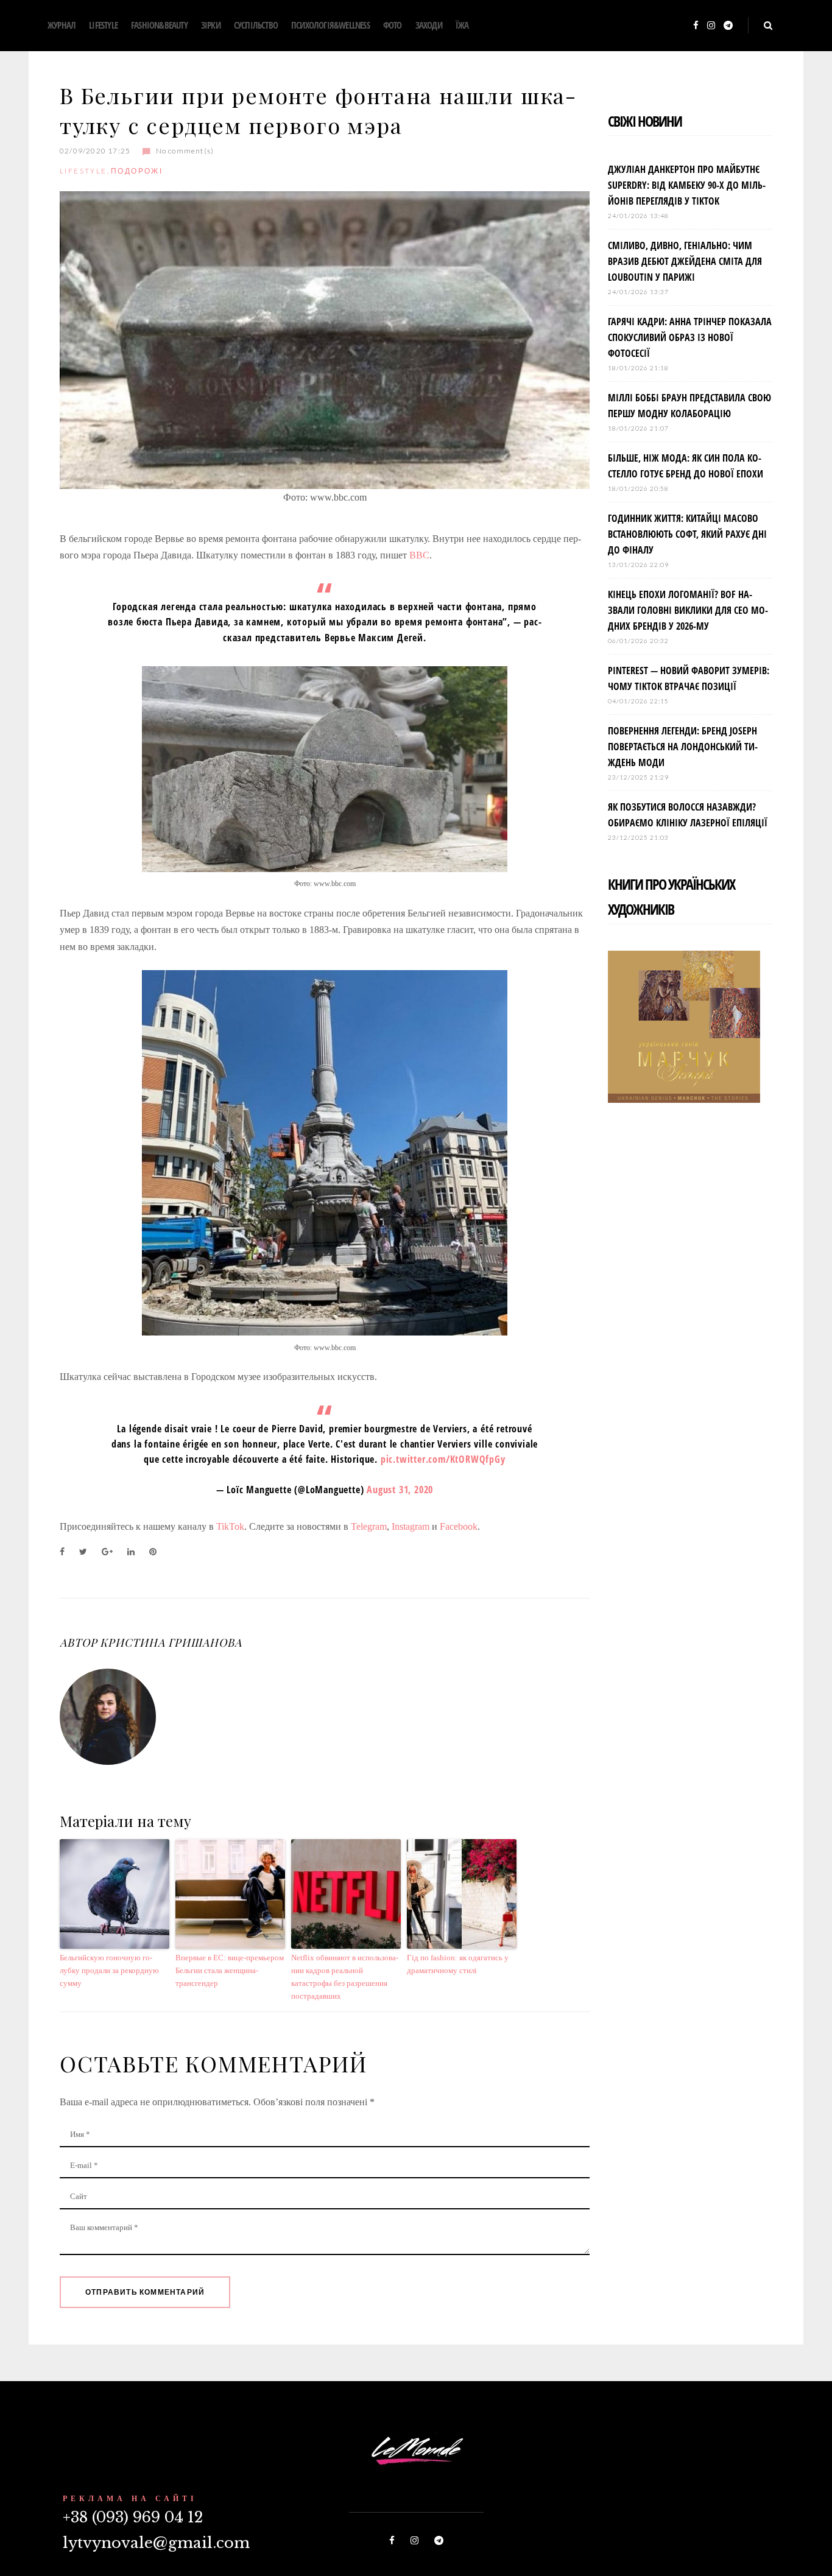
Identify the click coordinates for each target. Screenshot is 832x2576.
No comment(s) (185, 151)
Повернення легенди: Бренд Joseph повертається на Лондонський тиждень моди (683, 747)
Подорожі (137, 171)
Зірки (211, 25)
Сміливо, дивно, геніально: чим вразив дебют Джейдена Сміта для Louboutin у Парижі (685, 261)
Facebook (459, 1526)
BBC (419, 555)
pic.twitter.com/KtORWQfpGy (443, 1459)
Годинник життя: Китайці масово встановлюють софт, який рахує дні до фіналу (687, 534)
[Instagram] (711, 26)
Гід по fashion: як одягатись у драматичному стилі (458, 1964)
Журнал (62, 25)
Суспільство (256, 25)
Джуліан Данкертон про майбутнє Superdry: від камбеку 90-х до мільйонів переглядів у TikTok (687, 185)
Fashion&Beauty (159, 25)
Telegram (369, 1526)
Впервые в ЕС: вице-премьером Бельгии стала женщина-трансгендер (230, 1970)
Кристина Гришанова (171, 1642)
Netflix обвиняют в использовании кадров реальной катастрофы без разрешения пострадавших (345, 1976)
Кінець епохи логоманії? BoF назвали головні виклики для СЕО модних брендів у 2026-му (688, 610)
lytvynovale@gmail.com (156, 2543)
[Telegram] (728, 26)
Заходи (429, 25)
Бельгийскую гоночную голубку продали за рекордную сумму (109, 1970)
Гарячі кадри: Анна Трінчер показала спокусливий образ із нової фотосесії (690, 337)
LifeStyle (103, 25)
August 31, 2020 (400, 1490)
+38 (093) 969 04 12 (133, 2517)
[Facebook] (696, 26)
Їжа (462, 25)
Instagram (411, 1526)
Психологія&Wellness (330, 25)
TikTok (230, 1526)
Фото (393, 25)
